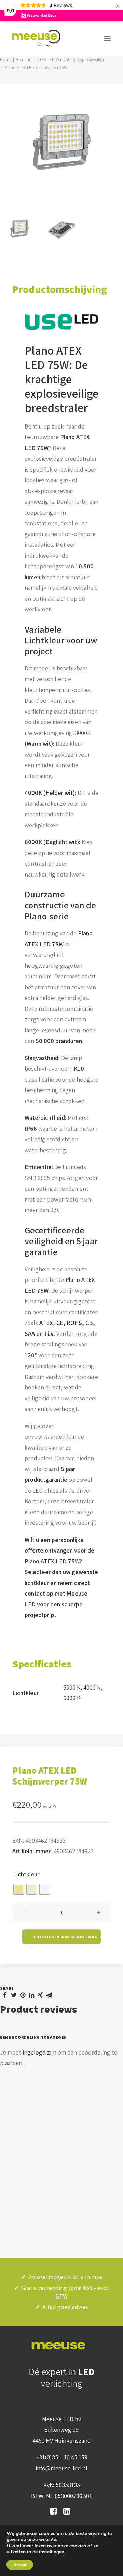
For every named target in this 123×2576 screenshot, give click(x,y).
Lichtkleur (26, 1874)
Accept (20, 2565)
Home (6, 60)
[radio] (19, 1889)
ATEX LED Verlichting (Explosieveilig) (71, 60)
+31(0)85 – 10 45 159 (61, 2457)
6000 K (72, 1698)
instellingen (52, 2552)
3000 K (72, 1687)
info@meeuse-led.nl (61, 2468)
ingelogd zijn (39, 2052)
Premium (24, 60)
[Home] (61, 2346)
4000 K (92, 1687)
